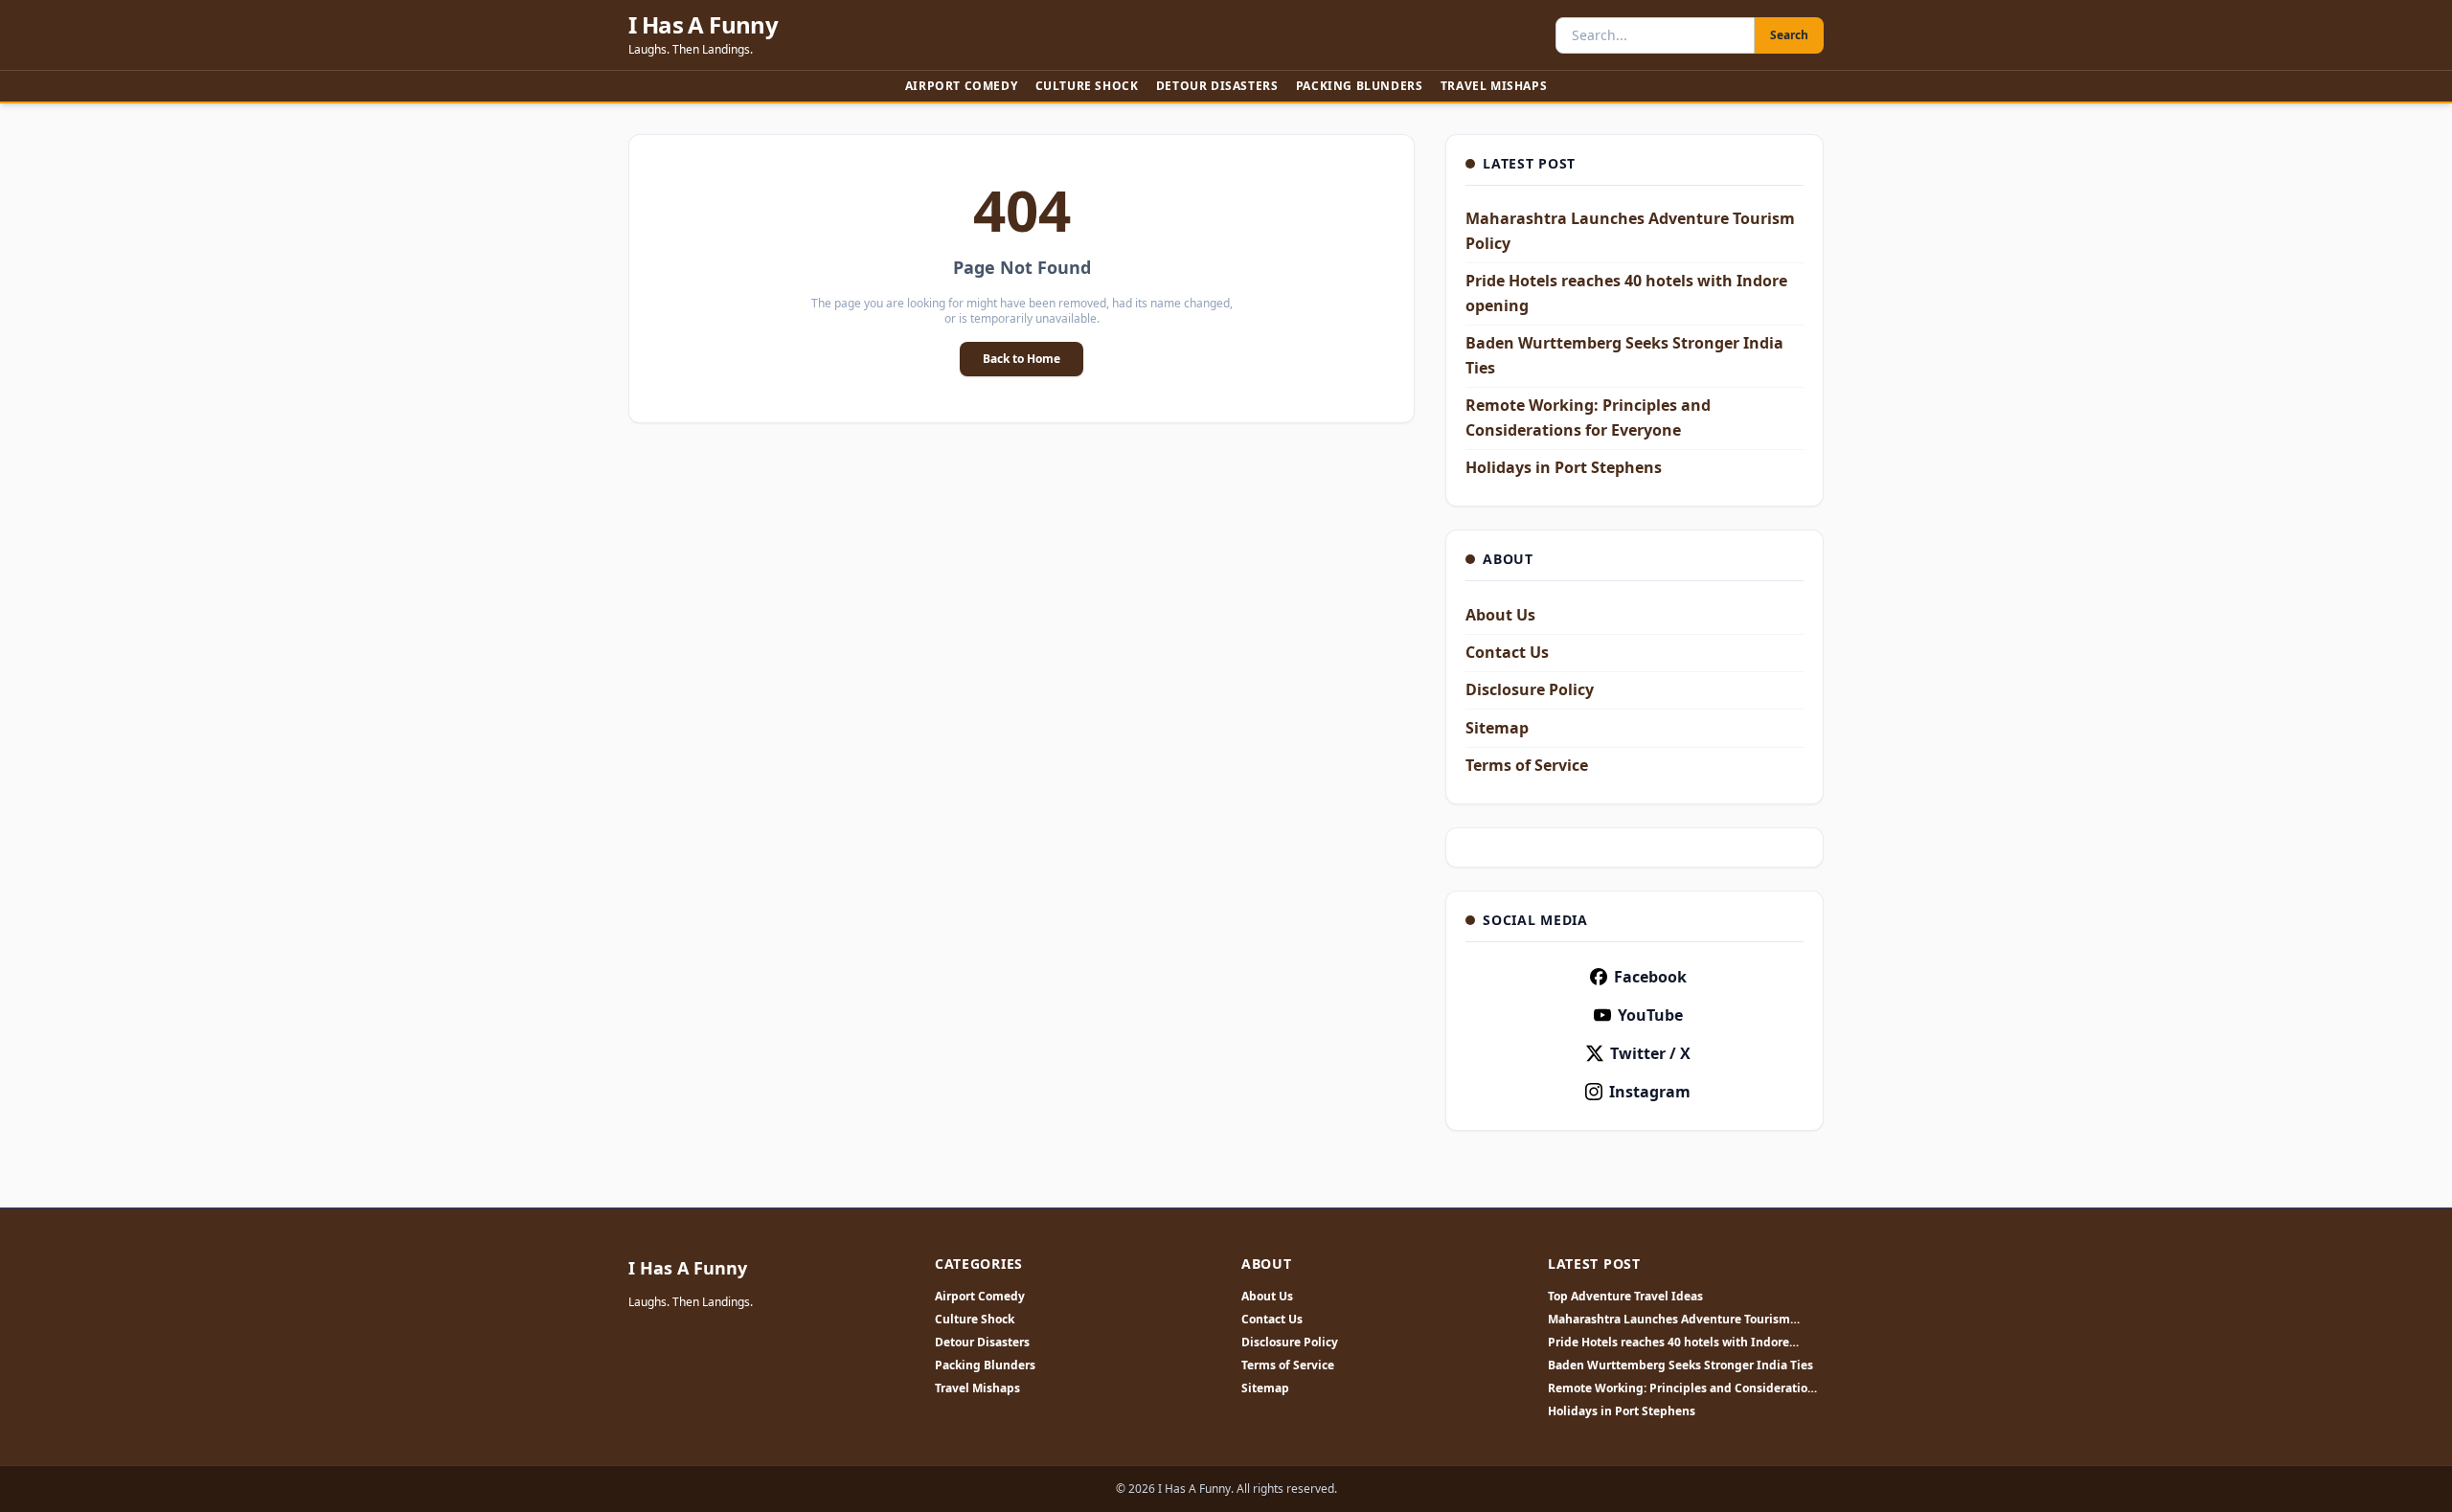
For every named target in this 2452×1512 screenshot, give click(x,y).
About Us (1500, 615)
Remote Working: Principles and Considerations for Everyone (1684, 1388)
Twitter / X (1650, 1053)
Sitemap (1497, 728)
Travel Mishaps (1494, 86)
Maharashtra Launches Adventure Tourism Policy (1669, 1320)
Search (1789, 35)
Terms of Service (1527, 765)
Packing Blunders (1360, 86)
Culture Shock (1087, 86)
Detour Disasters (1217, 86)
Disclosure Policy (1530, 689)
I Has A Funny (703, 25)
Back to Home (1022, 359)
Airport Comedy (961, 86)
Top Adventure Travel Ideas (1625, 1297)
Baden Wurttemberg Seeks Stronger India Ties (1680, 1365)
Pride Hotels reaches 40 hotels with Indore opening (1669, 1343)
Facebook (1650, 977)
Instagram (1650, 1092)
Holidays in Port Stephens (1564, 467)
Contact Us (1507, 652)
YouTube (1650, 1015)
